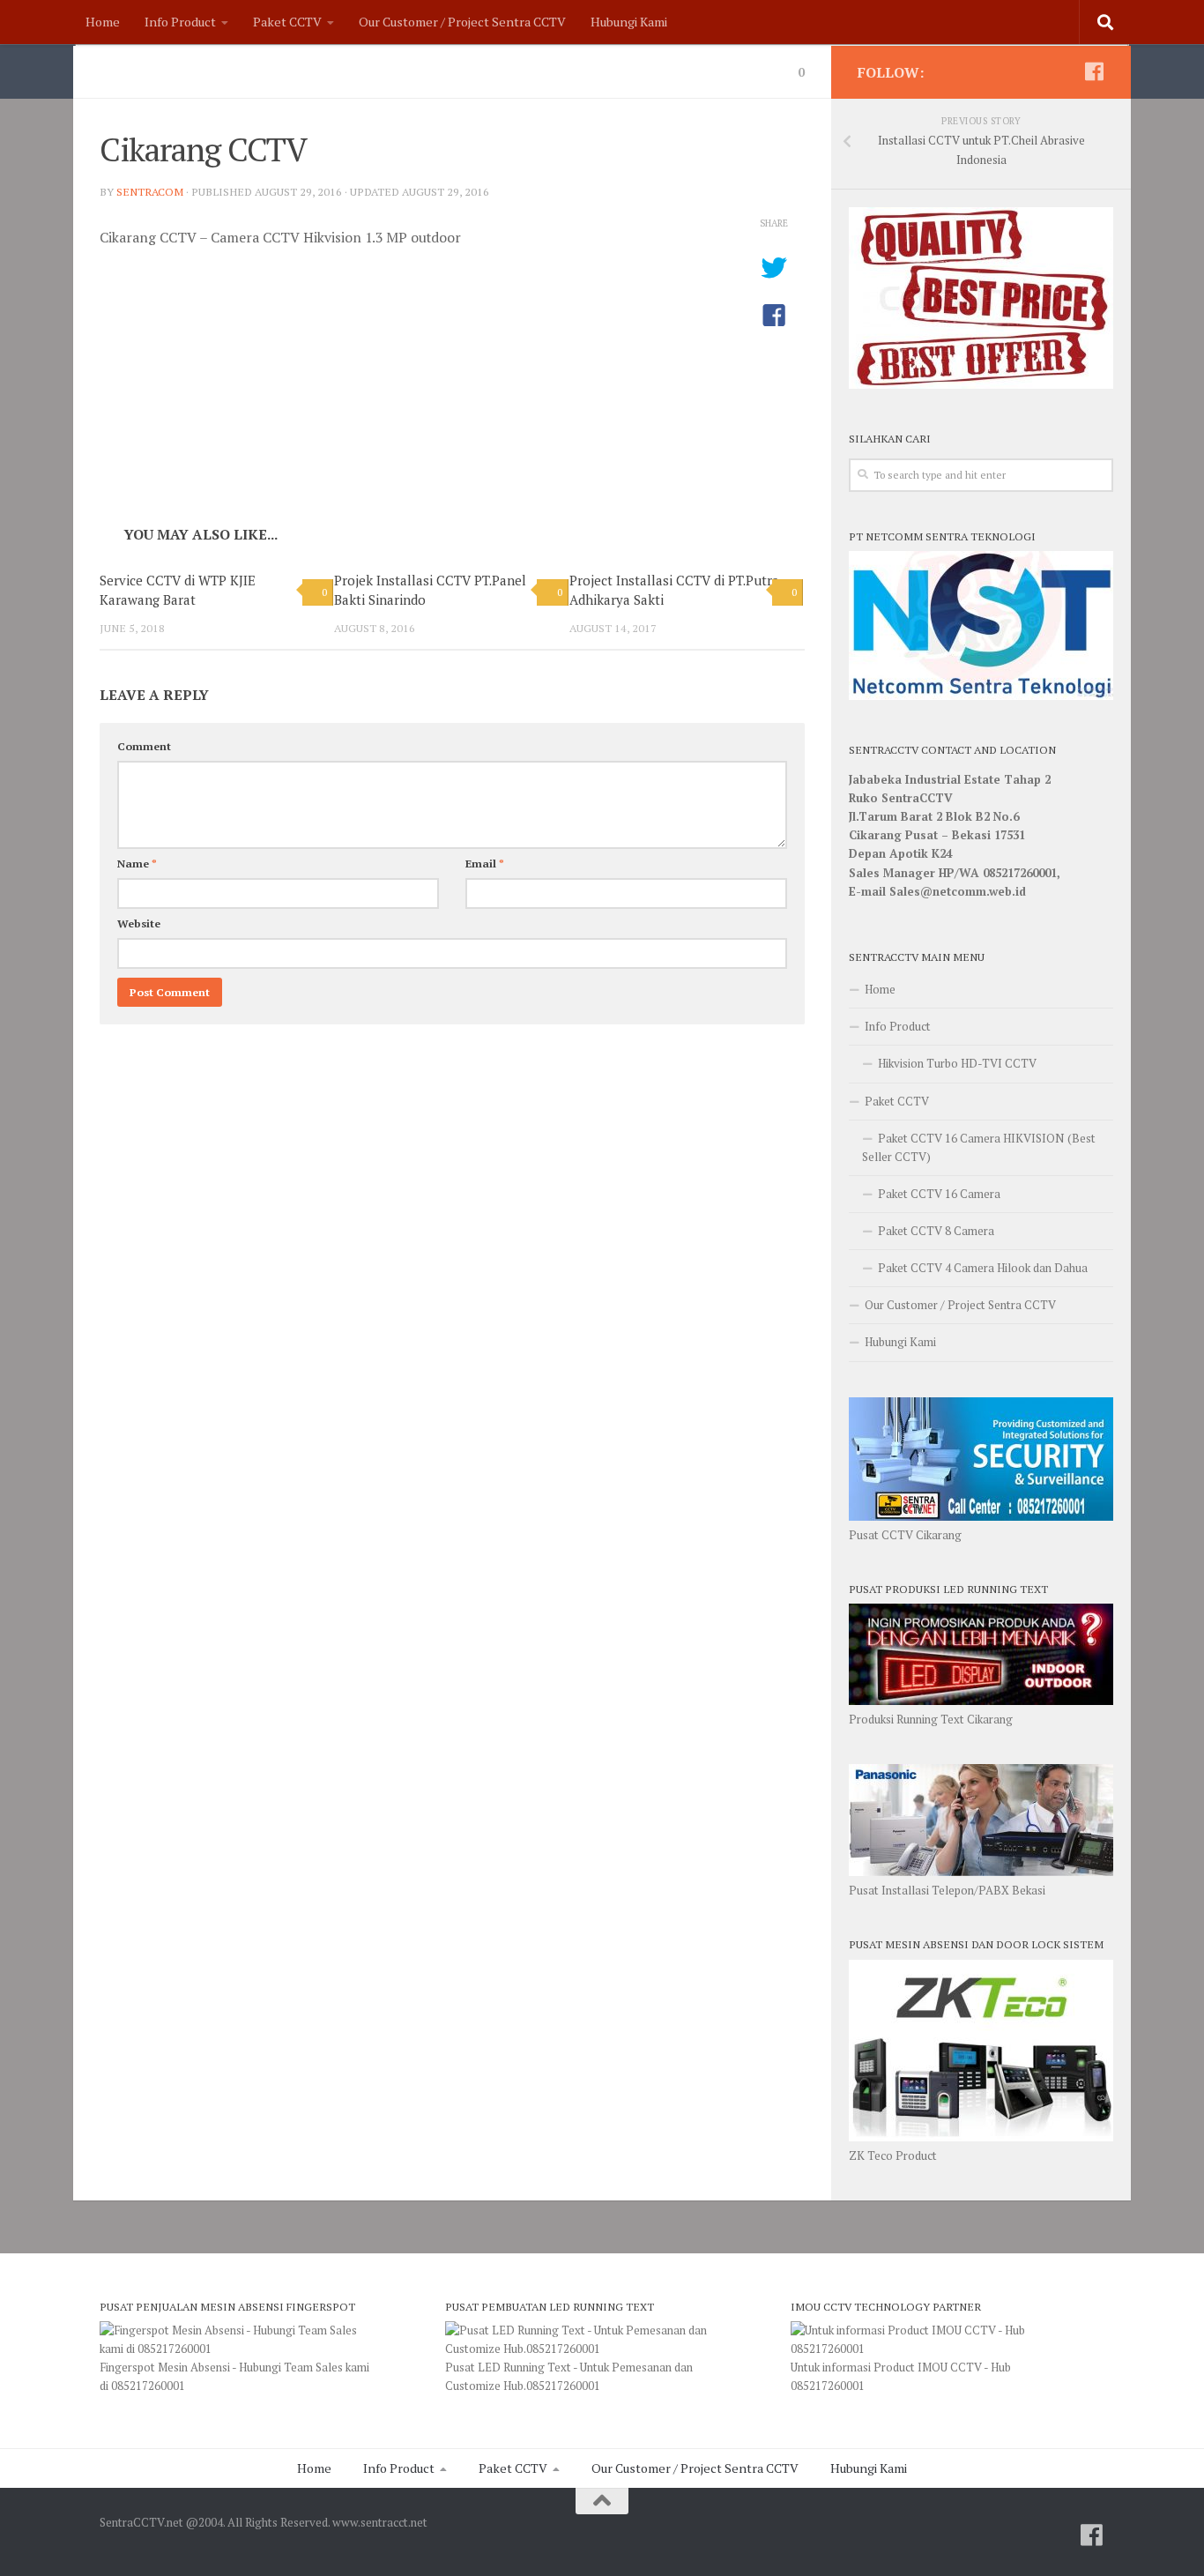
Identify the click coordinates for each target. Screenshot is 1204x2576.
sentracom (150, 192)
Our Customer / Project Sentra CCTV (462, 22)
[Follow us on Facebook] (1094, 71)
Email (485, 864)
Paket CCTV (287, 22)
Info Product (180, 22)
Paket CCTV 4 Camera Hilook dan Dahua (983, 1268)
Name (137, 864)
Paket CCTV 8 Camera (936, 1231)
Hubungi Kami (629, 22)
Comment (144, 746)
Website (139, 923)
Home (103, 22)
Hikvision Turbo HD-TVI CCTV (957, 1063)
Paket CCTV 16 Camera (939, 1194)
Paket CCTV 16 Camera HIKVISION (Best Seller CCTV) (979, 1147)
